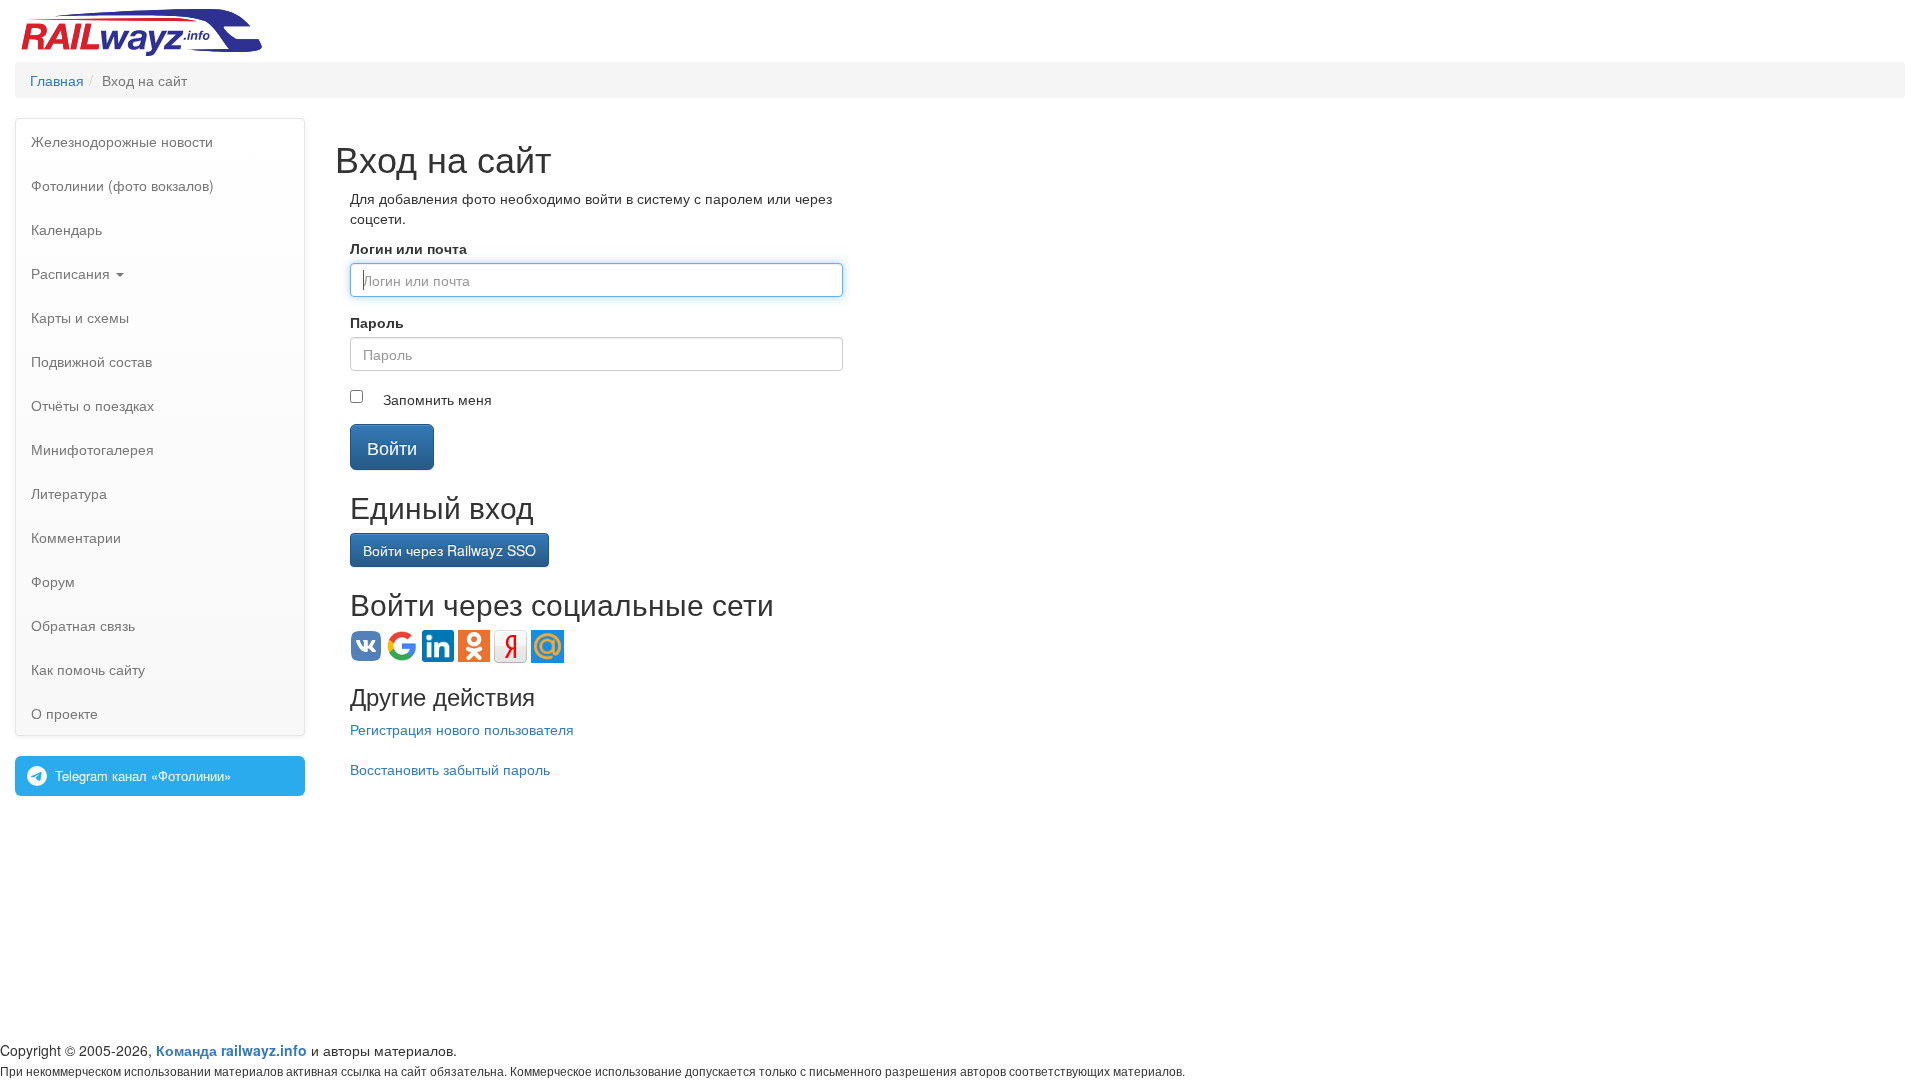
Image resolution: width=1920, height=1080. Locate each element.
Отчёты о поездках (92, 405)
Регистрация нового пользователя (462, 729)
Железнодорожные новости (122, 141)
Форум (53, 581)
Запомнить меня (437, 399)
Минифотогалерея (92, 449)
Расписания (72, 273)
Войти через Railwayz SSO (449, 550)
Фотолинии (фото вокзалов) (122, 185)
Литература (69, 493)
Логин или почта (408, 248)
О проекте (64, 713)
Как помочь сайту (88, 669)
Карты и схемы (80, 317)
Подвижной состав (91, 361)
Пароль (377, 322)
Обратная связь (83, 625)
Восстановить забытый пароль (450, 769)
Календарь (66, 229)
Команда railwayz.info (231, 1050)
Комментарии (76, 537)
